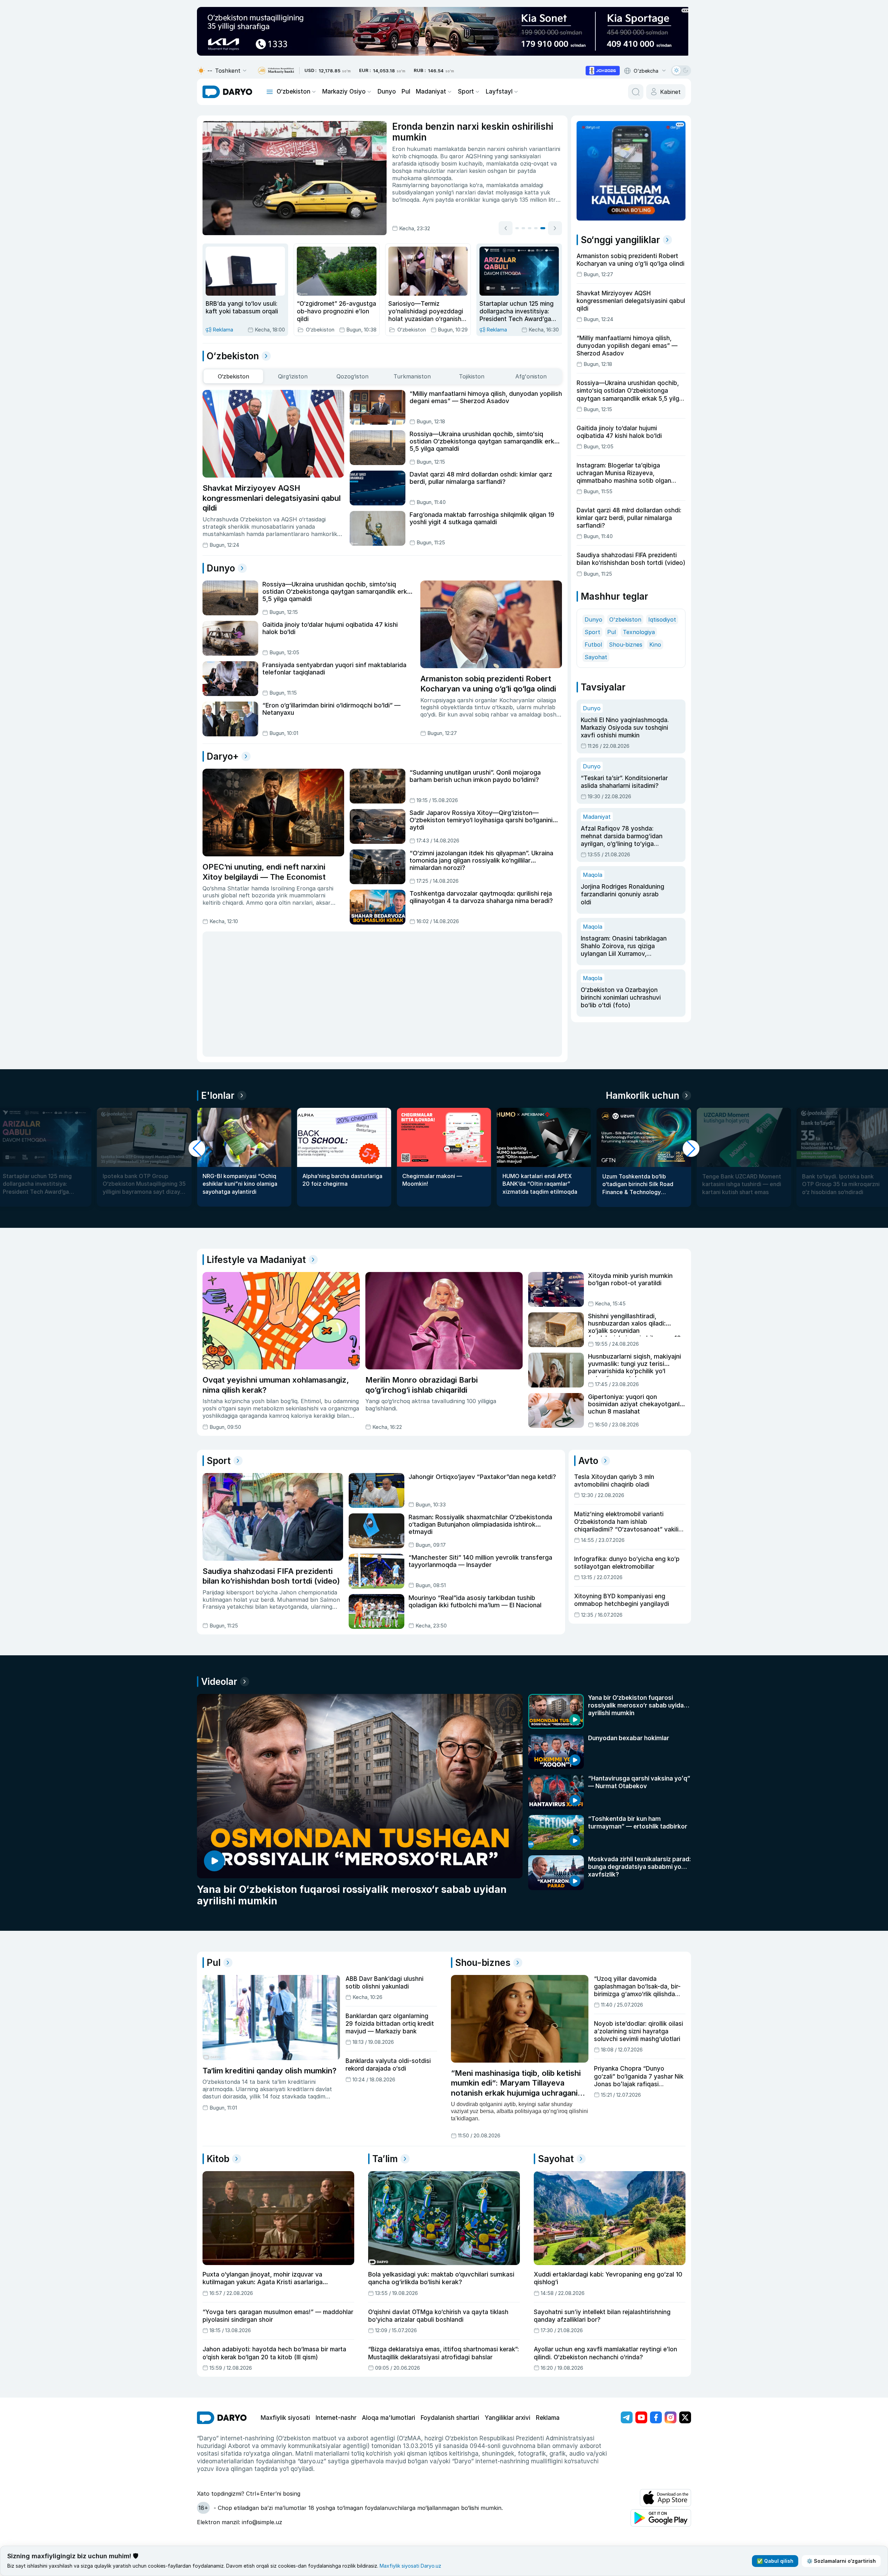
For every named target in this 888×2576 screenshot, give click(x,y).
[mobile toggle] (270, 92)
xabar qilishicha (508, 182)
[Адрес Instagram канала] (671, 2417)
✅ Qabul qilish (775, 2561)
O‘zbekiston (294, 91)
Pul (406, 91)
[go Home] (222, 2418)
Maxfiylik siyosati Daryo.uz (410, 2566)
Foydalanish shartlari (450, 2418)
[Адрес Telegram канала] (627, 2417)
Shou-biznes (626, 645)
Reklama (548, 2418)
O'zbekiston (625, 619)
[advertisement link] (603, 71)
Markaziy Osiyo (344, 91)
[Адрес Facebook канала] (656, 2417)
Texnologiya (639, 632)
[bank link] (276, 71)
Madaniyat (431, 91)
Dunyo (387, 91)
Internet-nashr (336, 2418)
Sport (466, 91)
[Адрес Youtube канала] (641, 2417)
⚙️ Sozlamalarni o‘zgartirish (841, 2561)
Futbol (593, 645)
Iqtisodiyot (662, 619)
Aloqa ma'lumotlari (388, 2418)
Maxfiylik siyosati (285, 2418)
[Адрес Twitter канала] (685, 2417)
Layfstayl (499, 91)
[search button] (636, 92)
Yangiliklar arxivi (508, 2418)
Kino (655, 645)
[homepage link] (227, 92)
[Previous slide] (506, 228)
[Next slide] (555, 228)
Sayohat (596, 657)
